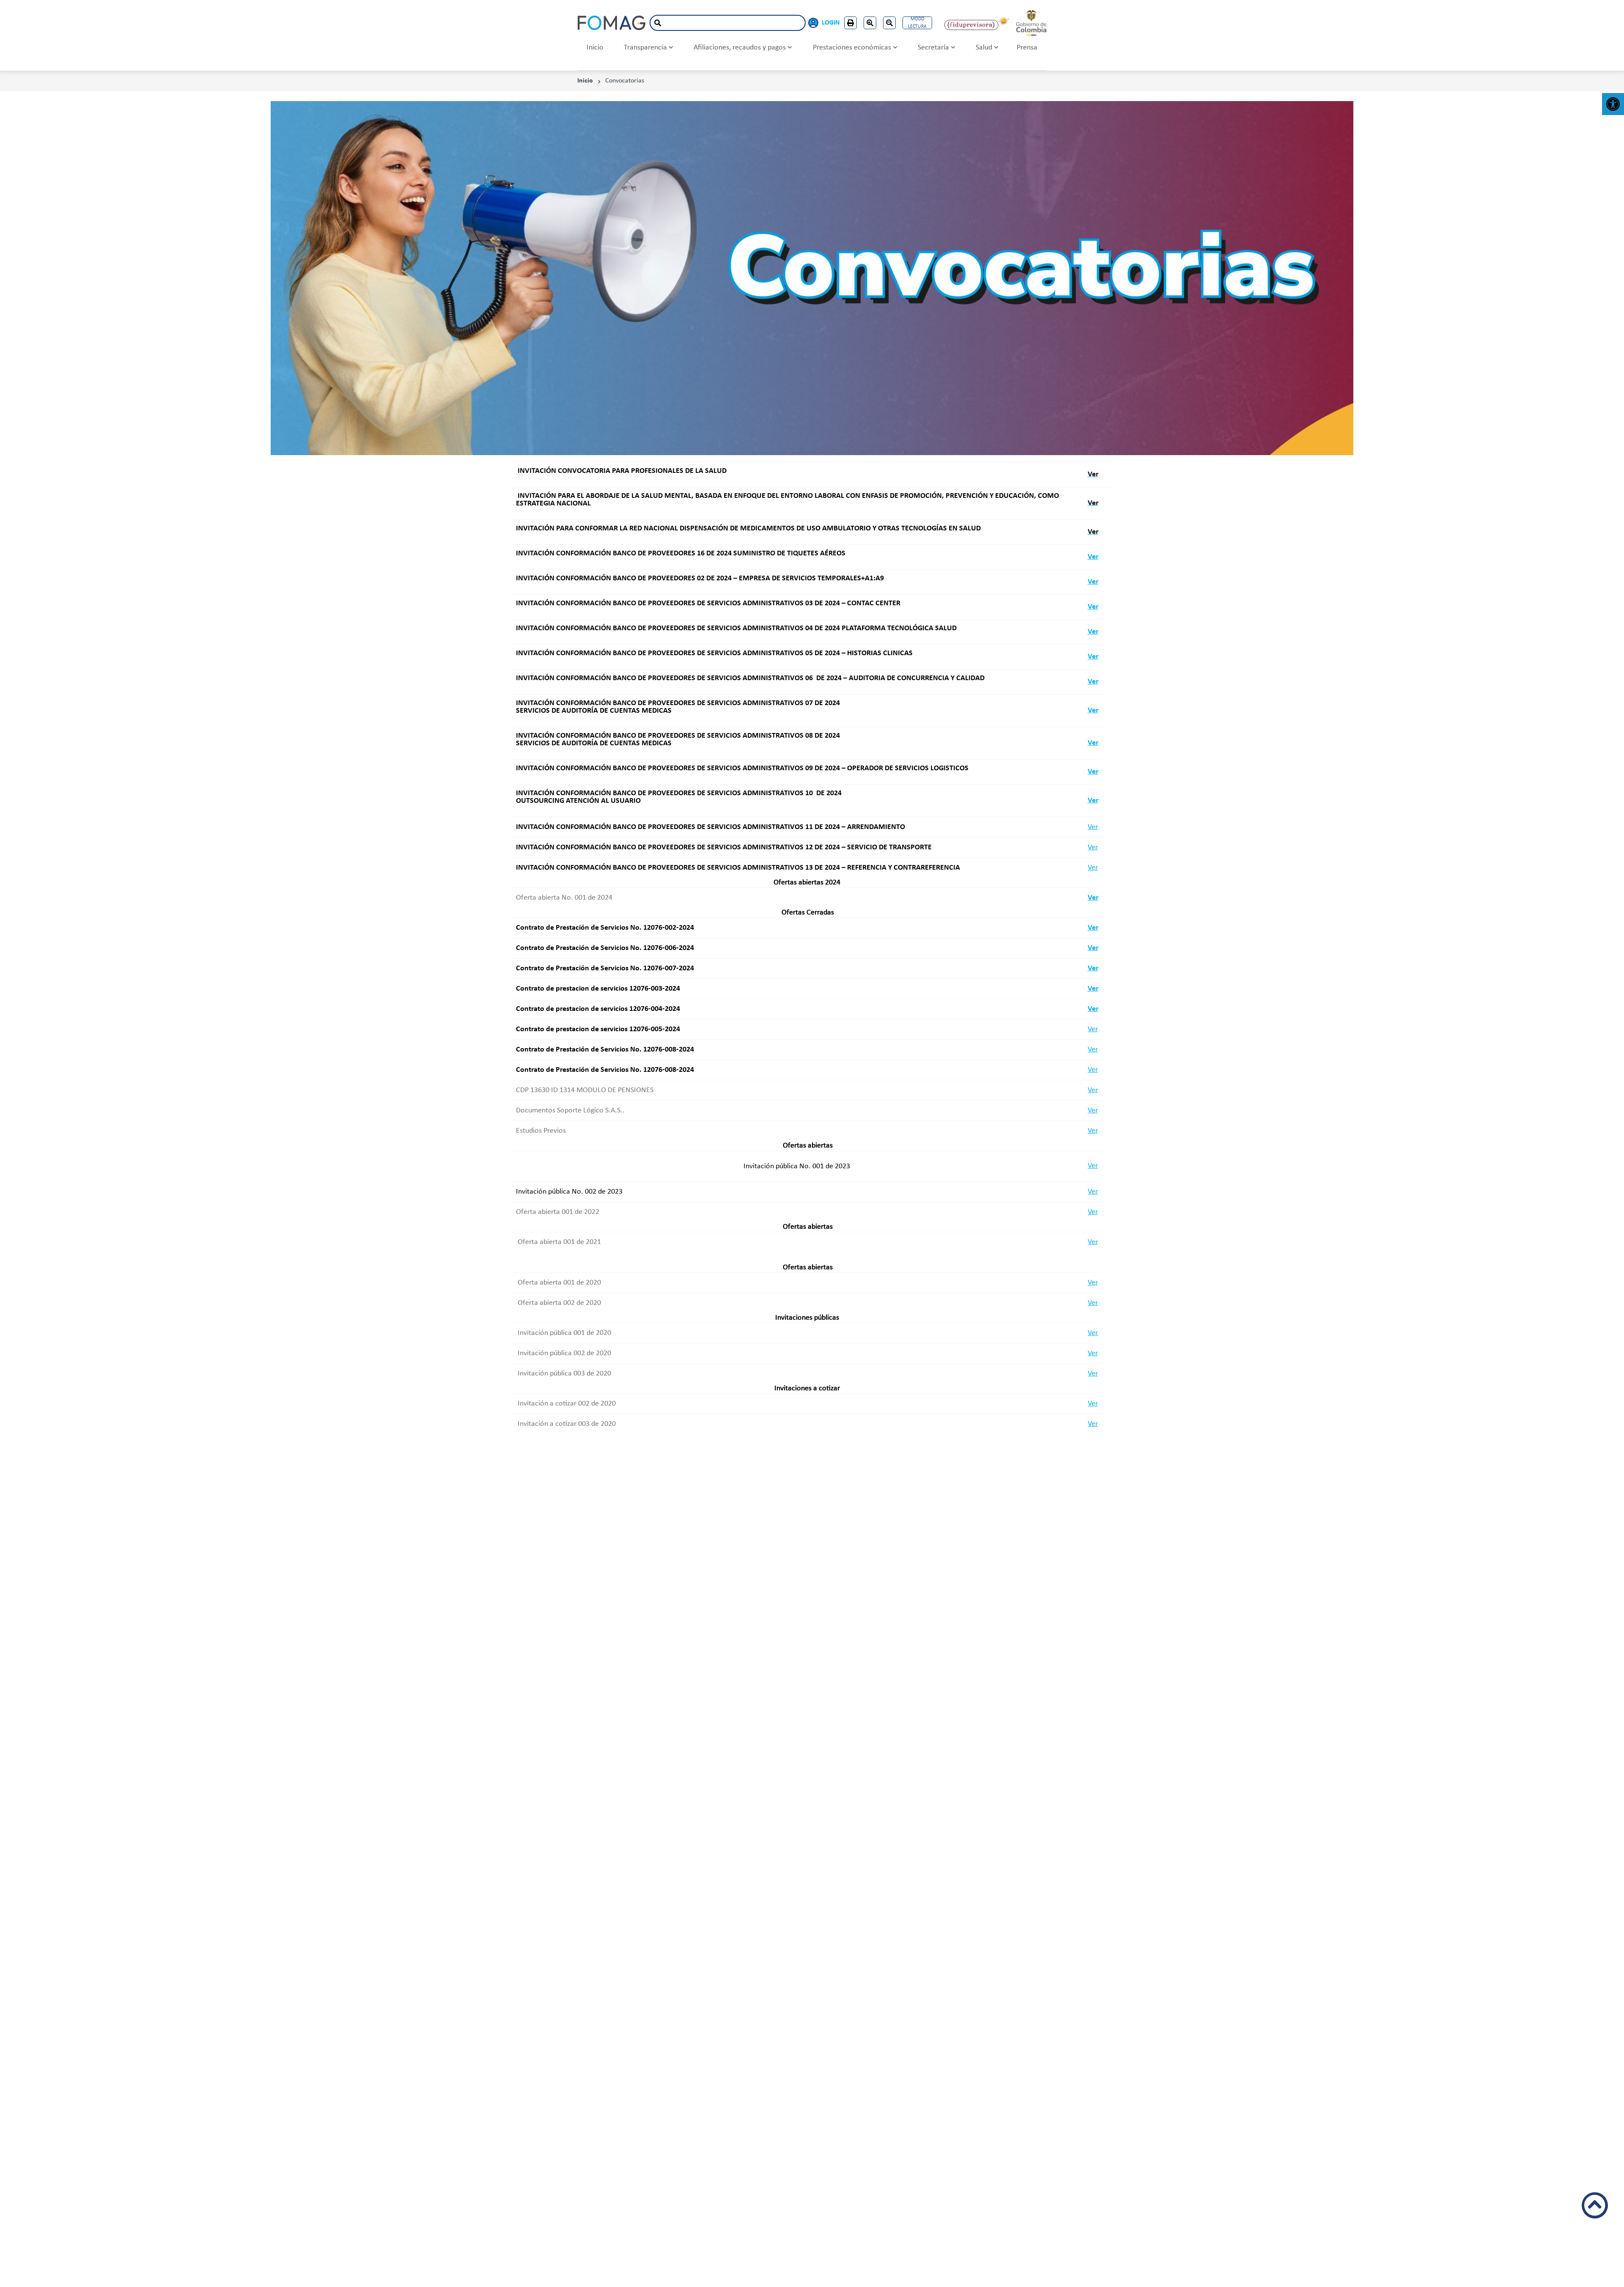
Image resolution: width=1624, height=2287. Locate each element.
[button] (1613, 104)
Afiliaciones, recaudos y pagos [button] (740, 48)
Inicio (595, 48)
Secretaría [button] (933, 48)
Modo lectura (917, 23)
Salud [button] (984, 48)
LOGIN (831, 23)
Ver (1093, 557)
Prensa (1027, 48)
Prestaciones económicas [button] (852, 48)
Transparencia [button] (645, 48)
